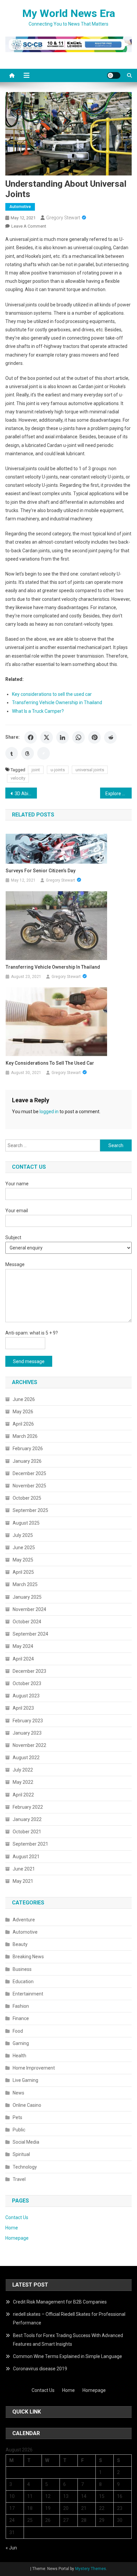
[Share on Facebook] (31, 737)
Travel (19, 2179)
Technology (25, 2167)
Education (23, 1982)
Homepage (17, 2238)
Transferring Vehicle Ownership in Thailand (57, 702)
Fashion (21, 2006)
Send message (29, 1361)
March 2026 (25, 1436)
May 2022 (23, 1782)
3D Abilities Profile (26, 794)
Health (19, 2056)
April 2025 (23, 1572)
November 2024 (29, 1609)
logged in (49, 1112)
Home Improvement (34, 2068)
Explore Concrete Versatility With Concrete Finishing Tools (119, 794)
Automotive (20, 207)
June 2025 (24, 1548)
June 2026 (24, 1399)
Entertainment (28, 1994)
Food (18, 2031)
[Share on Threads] (28, 753)
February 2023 (28, 1721)
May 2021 (23, 1881)
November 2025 (29, 1486)
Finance (21, 2018)
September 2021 (30, 1844)
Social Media (26, 2142)
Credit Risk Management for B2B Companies (60, 2302)
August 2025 (26, 1523)
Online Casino (27, 2105)
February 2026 (28, 1449)
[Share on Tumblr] (12, 753)
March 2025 (25, 1584)
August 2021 (26, 1857)
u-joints (58, 770)
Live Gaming (25, 2080)
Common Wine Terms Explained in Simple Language (68, 2356)
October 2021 (27, 1832)
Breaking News (28, 1957)
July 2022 (23, 1770)
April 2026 (23, 1424)
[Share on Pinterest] (94, 737)
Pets (17, 2117)
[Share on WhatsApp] (78, 737)
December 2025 (29, 1473)
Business (22, 1969)
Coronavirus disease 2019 (40, 2369)
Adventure (24, 1920)
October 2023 (27, 1683)
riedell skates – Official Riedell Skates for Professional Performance (69, 2318)
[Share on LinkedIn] (63, 737)
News (18, 2093)
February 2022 (28, 1807)
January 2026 (27, 1461)
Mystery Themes (91, 2569)
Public (19, 2130)
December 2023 (29, 1671)
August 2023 (26, 1696)
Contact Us (17, 2217)
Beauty (20, 1944)
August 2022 (26, 1758)
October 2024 (27, 1622)
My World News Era (69, 13)
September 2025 (30, 1510)
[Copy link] (44, 753)
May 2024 (23, 1646)
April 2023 (23, 1708)
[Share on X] (47, 737)
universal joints (90, 770)
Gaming (21, 2043)
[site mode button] (114, 75)
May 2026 (23, 1412)
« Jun (11, 2548)
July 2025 (23, 1535)
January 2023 (27, 1733)
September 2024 (30, 1634)
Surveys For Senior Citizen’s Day (41, 871)
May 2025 (23, 1560)
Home (12, 2228)
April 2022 (23, 1795)
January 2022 (27, 1819)
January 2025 (27, 1597)
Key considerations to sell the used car (52, 694)
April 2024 (23, 1659)
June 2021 (24, 1869)
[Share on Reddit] (110, 737)
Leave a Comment (29, 226)
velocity (18, 778)
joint (36, 770)
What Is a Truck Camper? (38, 711)
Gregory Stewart (63, 218)
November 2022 (29, 1745)
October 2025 (27, 1498)
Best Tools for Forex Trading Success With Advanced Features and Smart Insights (68, 2340)
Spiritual (21, 2154)
